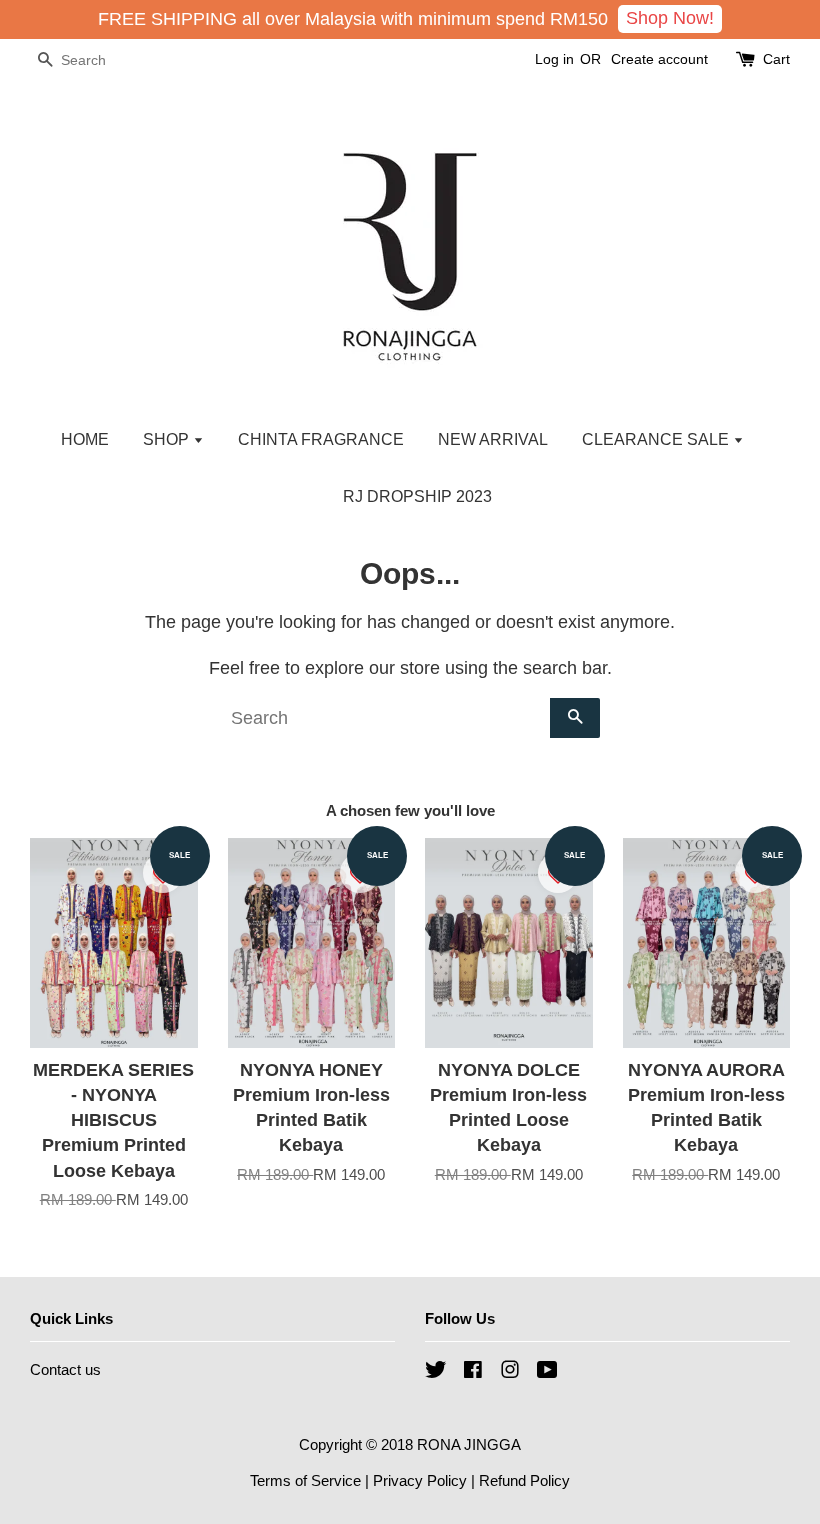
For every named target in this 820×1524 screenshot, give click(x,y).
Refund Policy (524, 1480)
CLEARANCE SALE (657, 439)
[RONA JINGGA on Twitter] (436, 1372)
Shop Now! (670, 18)
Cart (776, 59)
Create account (659, 59)
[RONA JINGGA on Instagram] (510, 1372)
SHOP (168, 439)
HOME (85, 439)
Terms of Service (305, 1480)
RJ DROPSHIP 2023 (417, 496)
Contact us (65, 1369)
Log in (554, 59)
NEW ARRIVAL (493, 439)
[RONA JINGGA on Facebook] (473, 1372)
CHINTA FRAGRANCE (321, 439)
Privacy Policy (420, 1480)
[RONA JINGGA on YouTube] (547, 1372)
